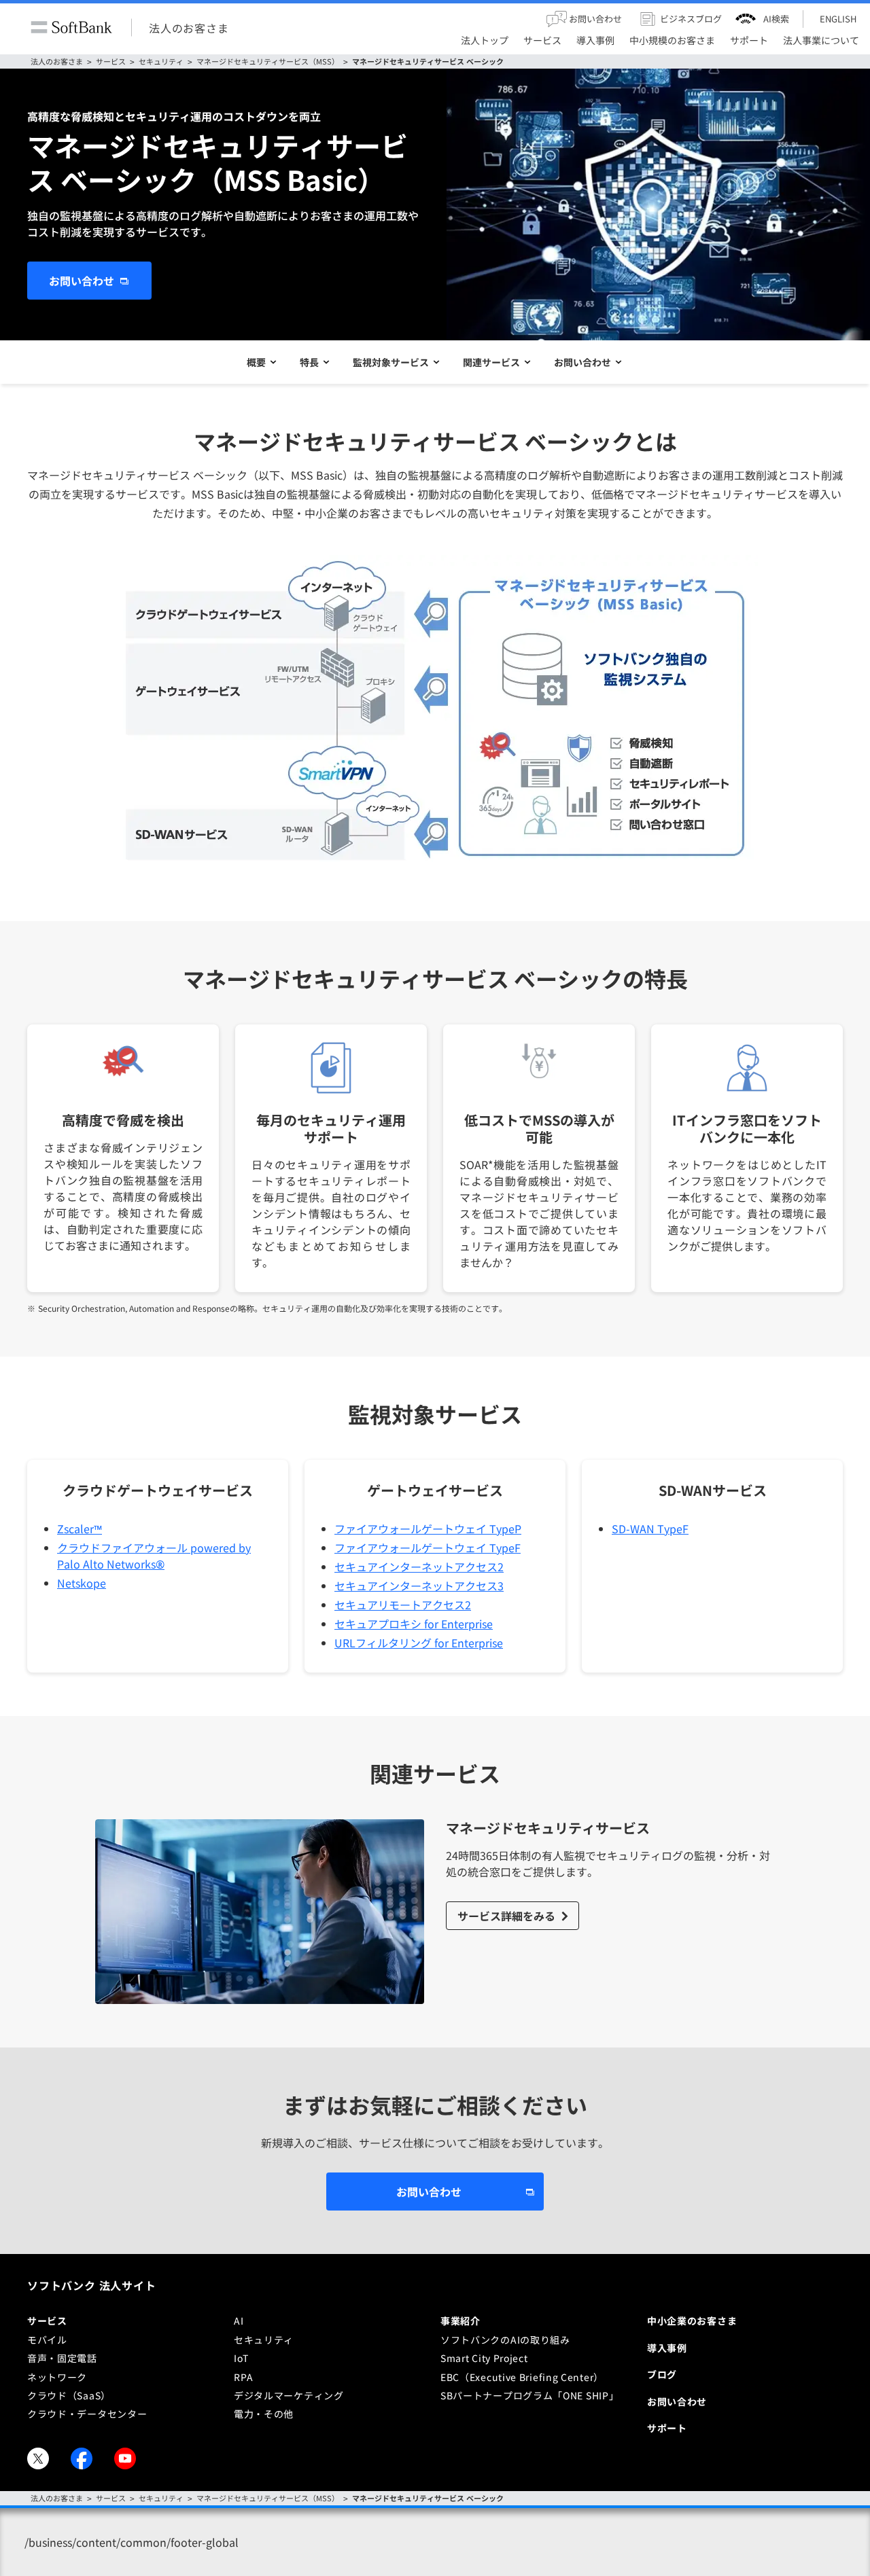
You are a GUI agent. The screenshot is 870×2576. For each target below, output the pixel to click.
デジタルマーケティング (289, 2395)
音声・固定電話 (62, 2358)
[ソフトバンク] (71, 28)
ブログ (662, 2374)
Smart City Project (484, 2358)
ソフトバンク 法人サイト (92, 2285)
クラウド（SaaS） (69, 2395)
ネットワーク (57, 2377)
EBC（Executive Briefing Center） (522, 2377)
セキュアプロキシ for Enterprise (414, 1624)
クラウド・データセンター (87, 2414)
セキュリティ (161, 61)
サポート (667, 2428)
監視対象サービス (391, 362)
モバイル (47, 2340)
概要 (256, 362)
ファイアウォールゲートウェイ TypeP (428, 1528)
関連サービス (491, 362)
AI (239, 2321)
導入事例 (667, 2348)
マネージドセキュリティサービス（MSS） (268, 61)
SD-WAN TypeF (650, 1528)
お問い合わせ (82, 281)
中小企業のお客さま (692, 2321)
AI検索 (776, 19)
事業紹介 (460, 2321)
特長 (309, 362)
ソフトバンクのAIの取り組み (505, 2340)
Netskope (82, 1583)
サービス (111, 61)
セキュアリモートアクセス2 (403, 1605)
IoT (241, 2358)
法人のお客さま (189, 27)
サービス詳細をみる (506, 1916)
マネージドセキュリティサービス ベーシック (428, 61)
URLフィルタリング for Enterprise (419, 1643)
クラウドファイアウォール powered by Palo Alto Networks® (154, 1556)
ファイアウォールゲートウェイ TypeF (428, 1548)
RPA (244, 2377)
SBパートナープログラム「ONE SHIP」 (529, 2395)
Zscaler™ (80, 1528)
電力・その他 (264, 2414)
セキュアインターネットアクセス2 (419, 1567)
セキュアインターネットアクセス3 (419, 1586)
